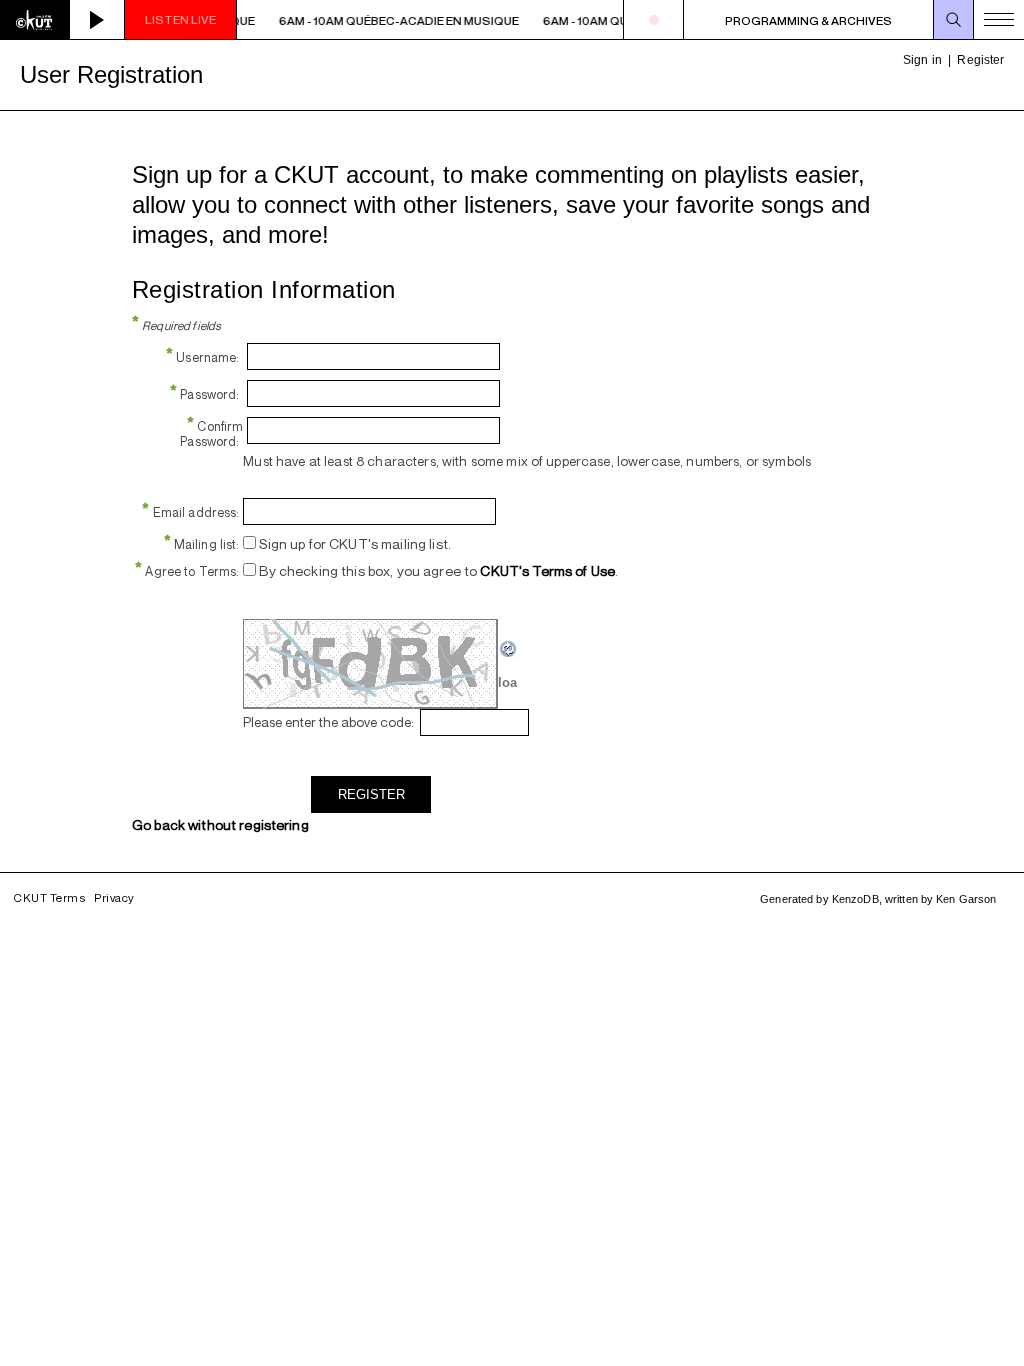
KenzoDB (855, 899)
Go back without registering (220, 824)
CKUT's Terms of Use (547, 570)
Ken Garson (966, 899)
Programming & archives (808, 20)
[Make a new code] (509, 654)
